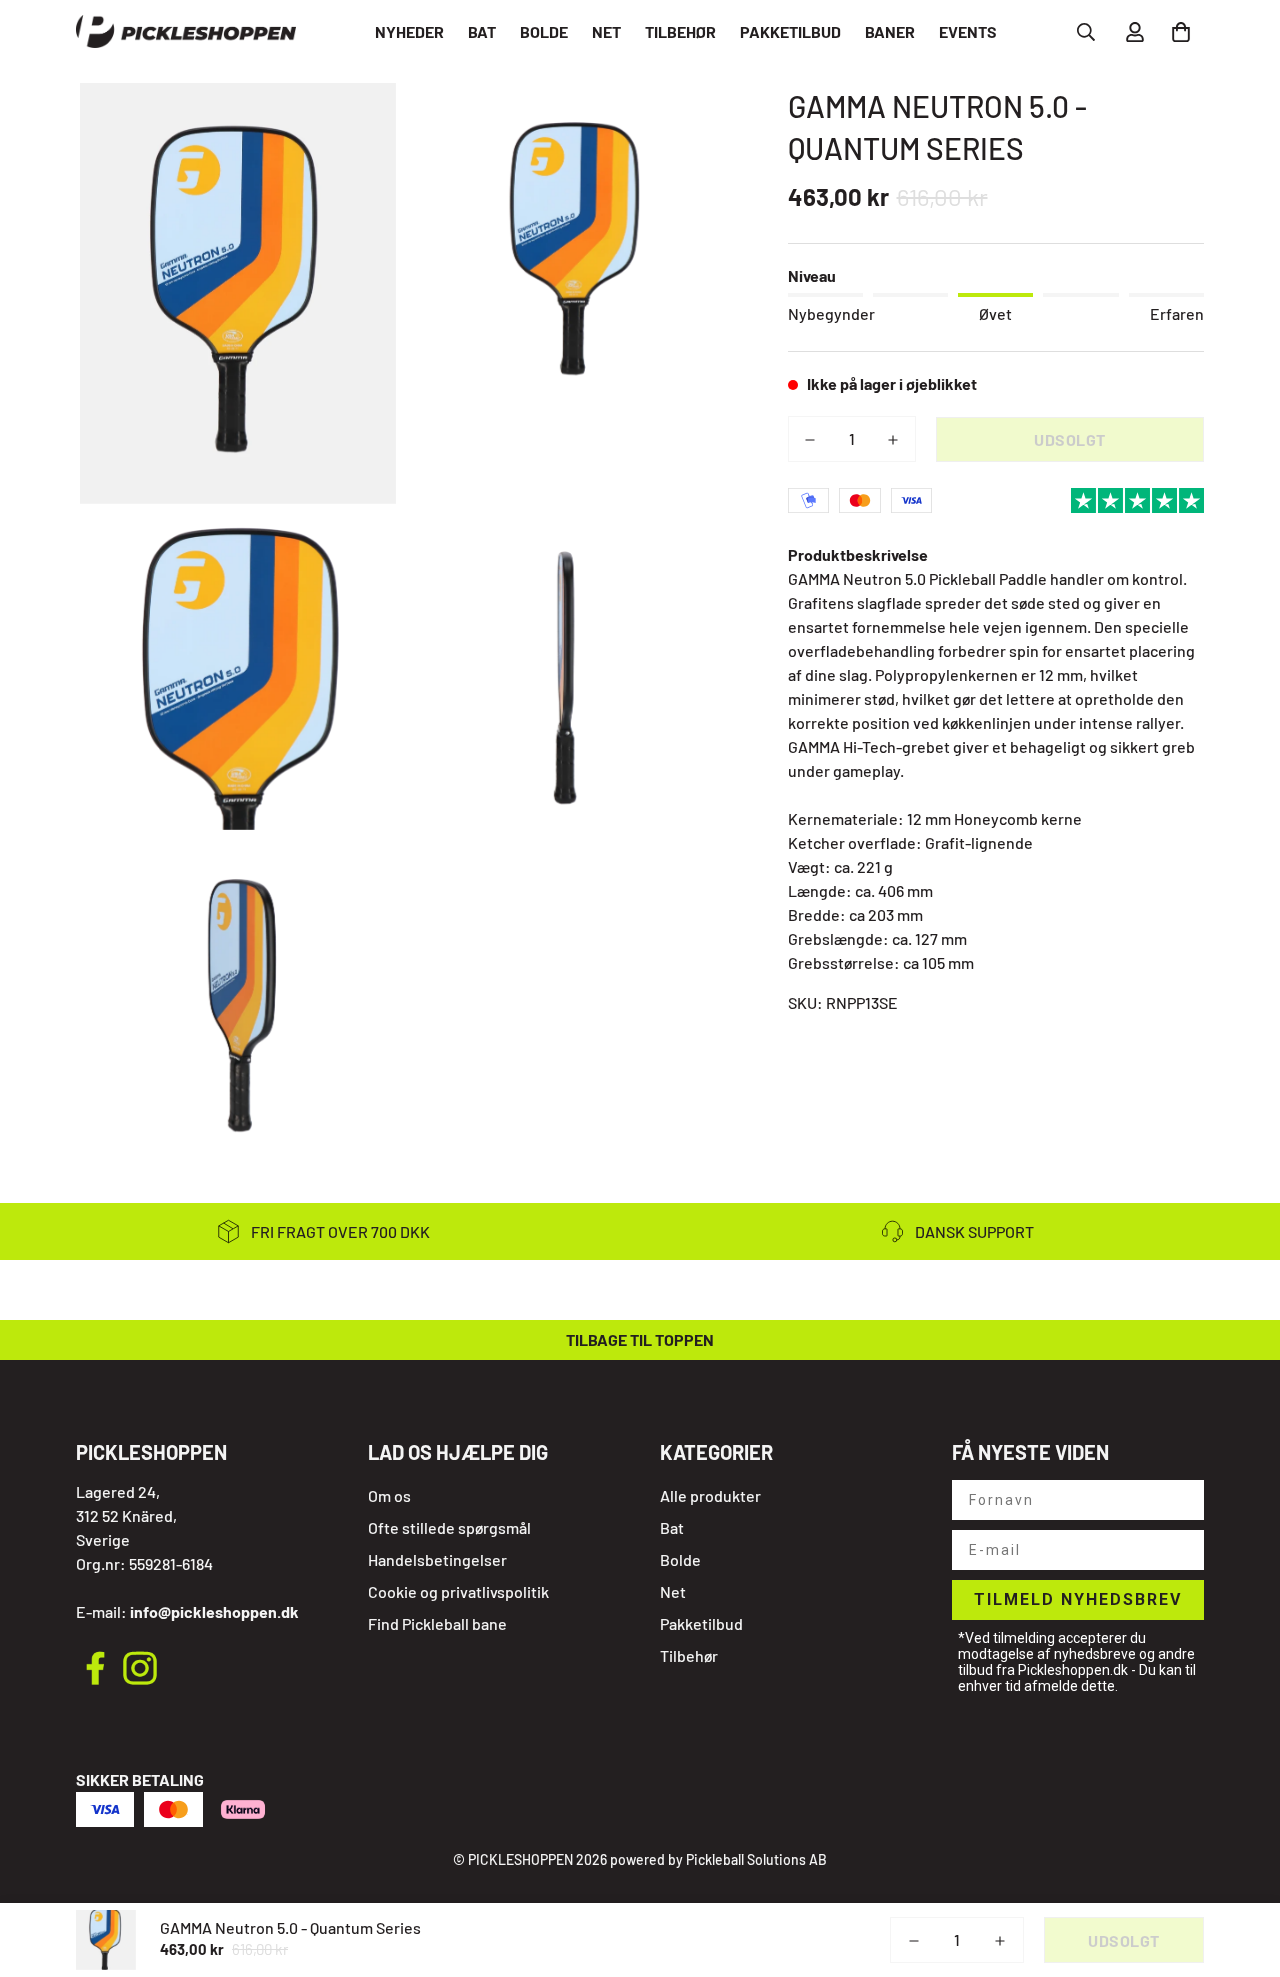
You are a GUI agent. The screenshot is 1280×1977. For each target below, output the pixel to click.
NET (606, 31)
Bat (672, 1527)
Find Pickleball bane (437, 1623)
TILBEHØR (680, 31)
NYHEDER (409, 31)
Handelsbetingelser (437, 1559)
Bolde (680, 1559)
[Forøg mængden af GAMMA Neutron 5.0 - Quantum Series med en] (893, 440)
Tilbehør (689, 1655)
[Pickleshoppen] (186, 32)
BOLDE (544, 31)
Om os (389, 1495)
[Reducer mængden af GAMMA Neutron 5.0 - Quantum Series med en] (810, 440)
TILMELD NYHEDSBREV (1078, 1599)
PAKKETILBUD (790, 31)
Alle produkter (710, 1495)
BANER (890, 31)
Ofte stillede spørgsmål (449, 1527)
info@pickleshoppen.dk (214, 1611)
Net (673, 1591)
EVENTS (968, 31)
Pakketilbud (701, 1623)
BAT (482, 31)
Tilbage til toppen (640, 1339)
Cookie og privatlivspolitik (458, 1591)
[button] (1177, 32)
